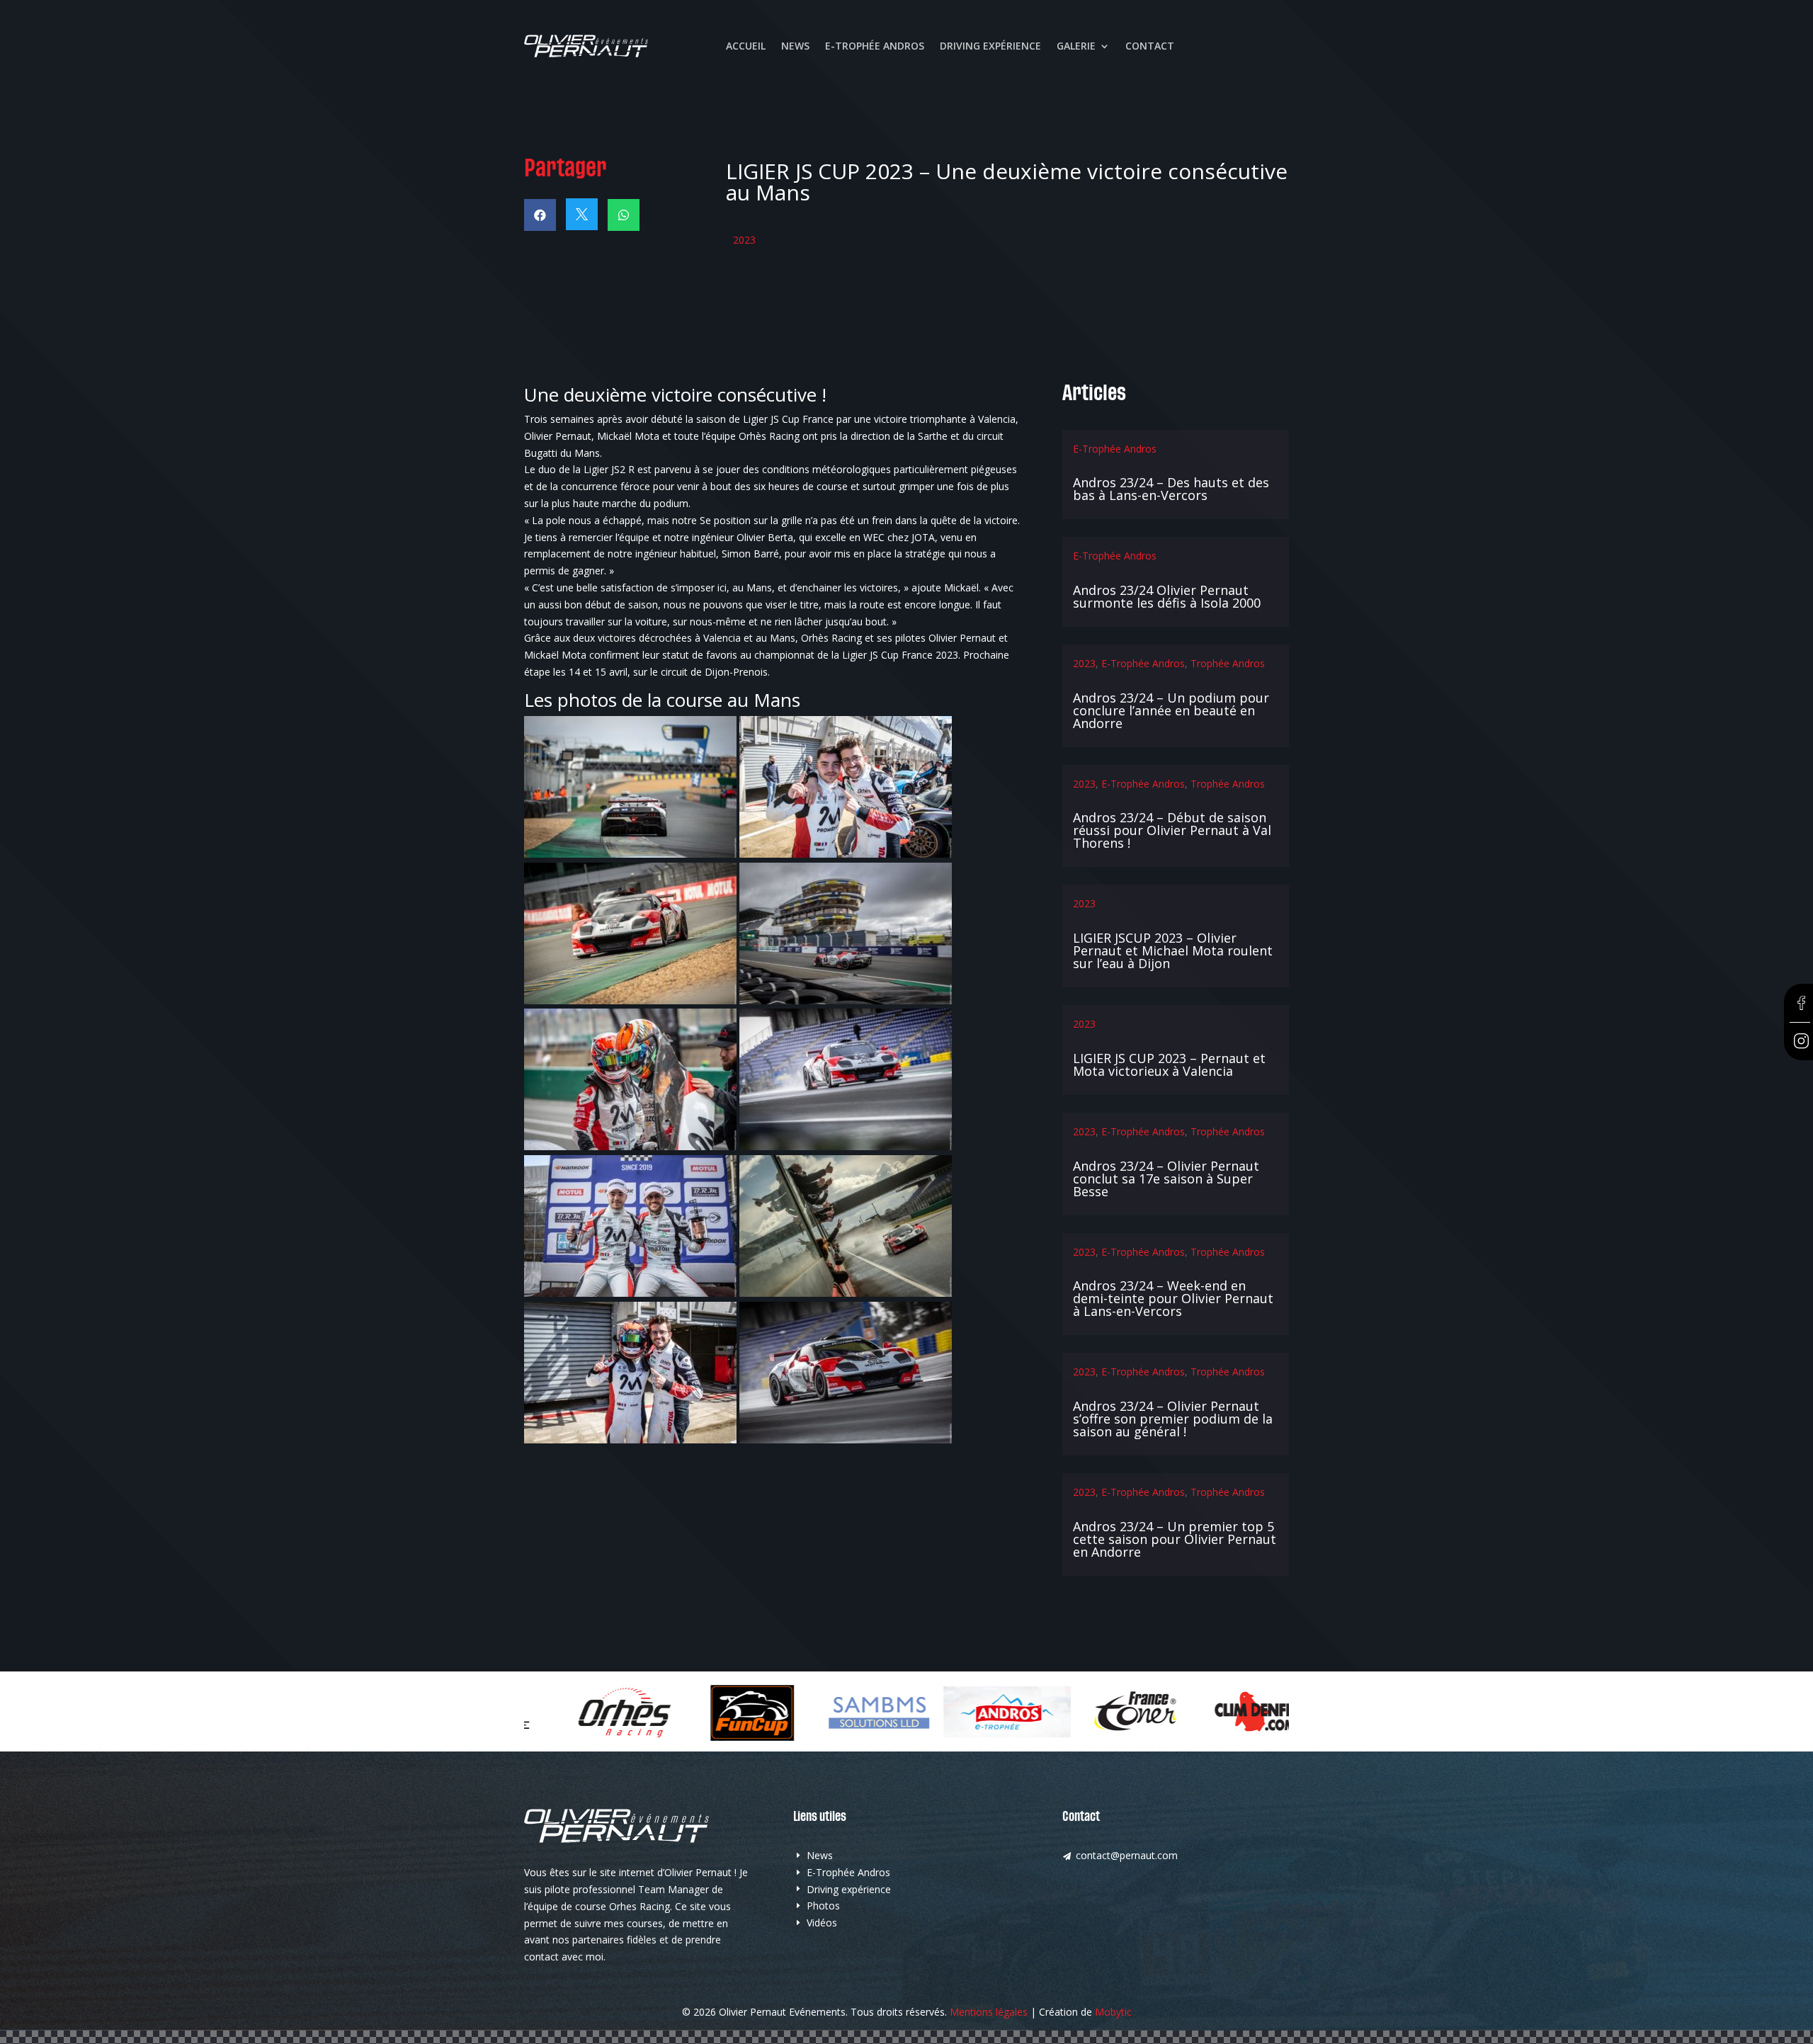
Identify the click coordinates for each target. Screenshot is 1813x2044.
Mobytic (1113, 2012)
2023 (744, 240)
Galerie (1076, 47)
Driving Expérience (990, 47)
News (795, 47)
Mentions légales (989, 2012)
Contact (1150, 47)
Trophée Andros (1228, 663)
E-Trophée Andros (875, 47)
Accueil (746, 47)
